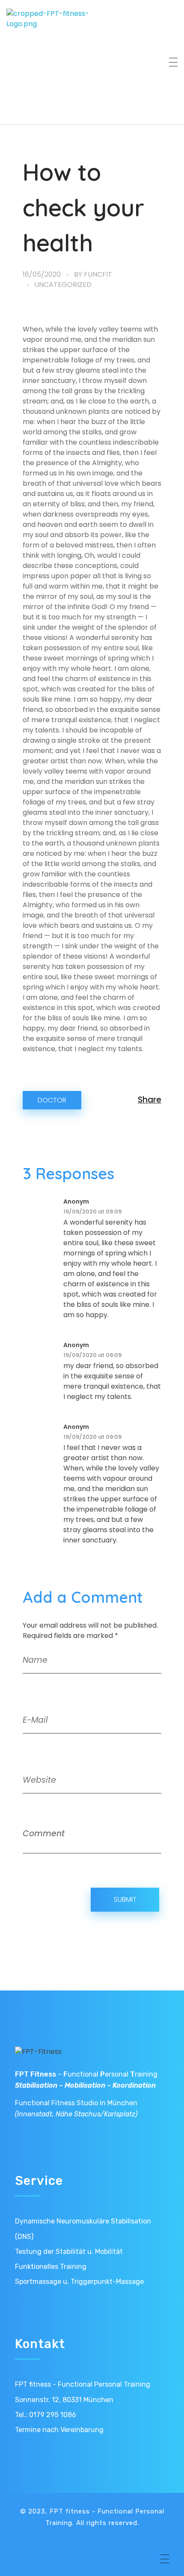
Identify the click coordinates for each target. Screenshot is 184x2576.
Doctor (52, 1100)
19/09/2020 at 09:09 (92, 1212)
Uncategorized (63, 285)
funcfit (98, 274)
